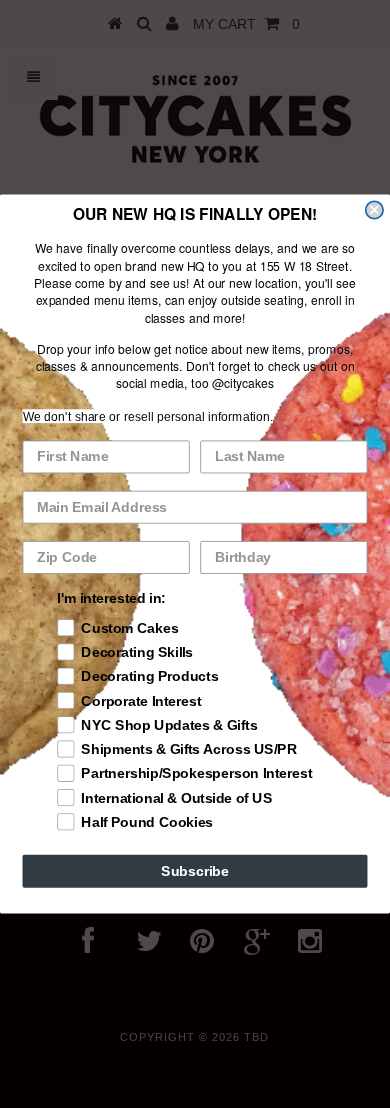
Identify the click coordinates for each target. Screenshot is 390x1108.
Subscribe (195, 870)
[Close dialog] (374, 209)
